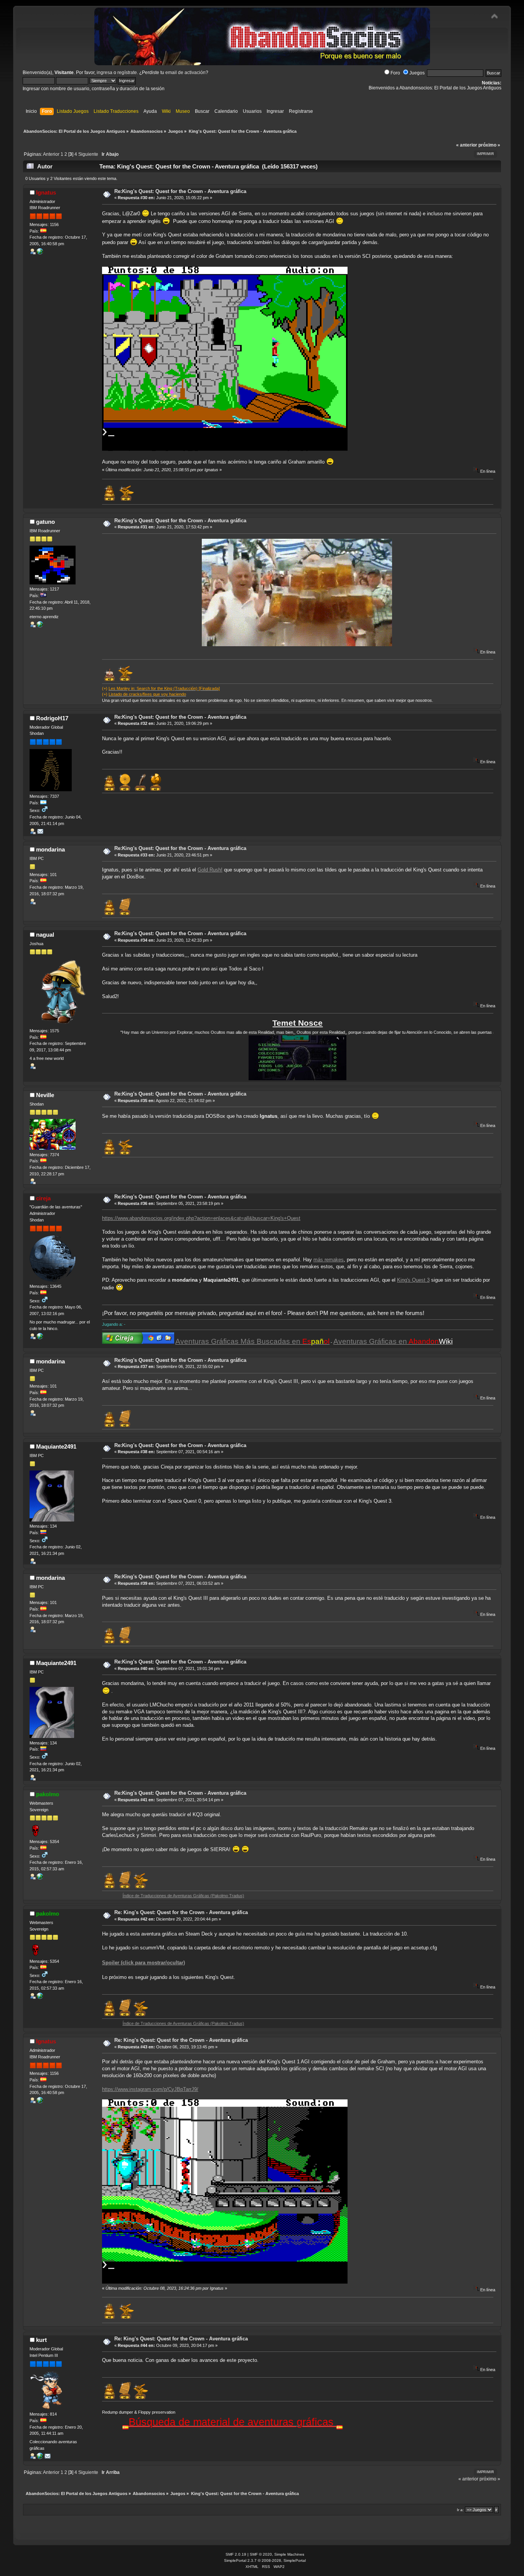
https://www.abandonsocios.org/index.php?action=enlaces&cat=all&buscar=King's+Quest (201, 1218)
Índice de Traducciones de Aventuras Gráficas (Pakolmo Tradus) (121, 1896)
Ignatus (46, 192)
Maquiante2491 (56, 1446)
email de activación (185, 73)
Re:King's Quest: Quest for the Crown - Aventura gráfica (180, 191)
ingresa (105, 73)
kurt (41, 2340)
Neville (45, 1095)
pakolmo (48, 1794)
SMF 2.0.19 (236, 2554)
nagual (45, 935)
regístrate (127, 73)
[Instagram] (40, 253)
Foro (395, 73)
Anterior (51, 154)
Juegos (417, 73)
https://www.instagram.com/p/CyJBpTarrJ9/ (150, 2089)
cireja (43, 1198)
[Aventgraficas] (40, 2457)
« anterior (467, 145)
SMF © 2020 (261, 2554)
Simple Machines (289, 2554)
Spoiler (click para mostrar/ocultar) (143, 1963)
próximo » (489, 145)
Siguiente (88, 154)
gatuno (45, 522)
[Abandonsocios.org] (40, 1338)
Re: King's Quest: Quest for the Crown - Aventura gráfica (181, 1912)
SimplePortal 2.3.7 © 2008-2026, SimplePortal (265, 2560)
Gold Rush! (210, 870)
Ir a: (460, 2510)
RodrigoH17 (52, 718)
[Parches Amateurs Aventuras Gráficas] (40, 1878)
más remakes (329, 1260)
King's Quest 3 (413, 1280)
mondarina (50, 849)
